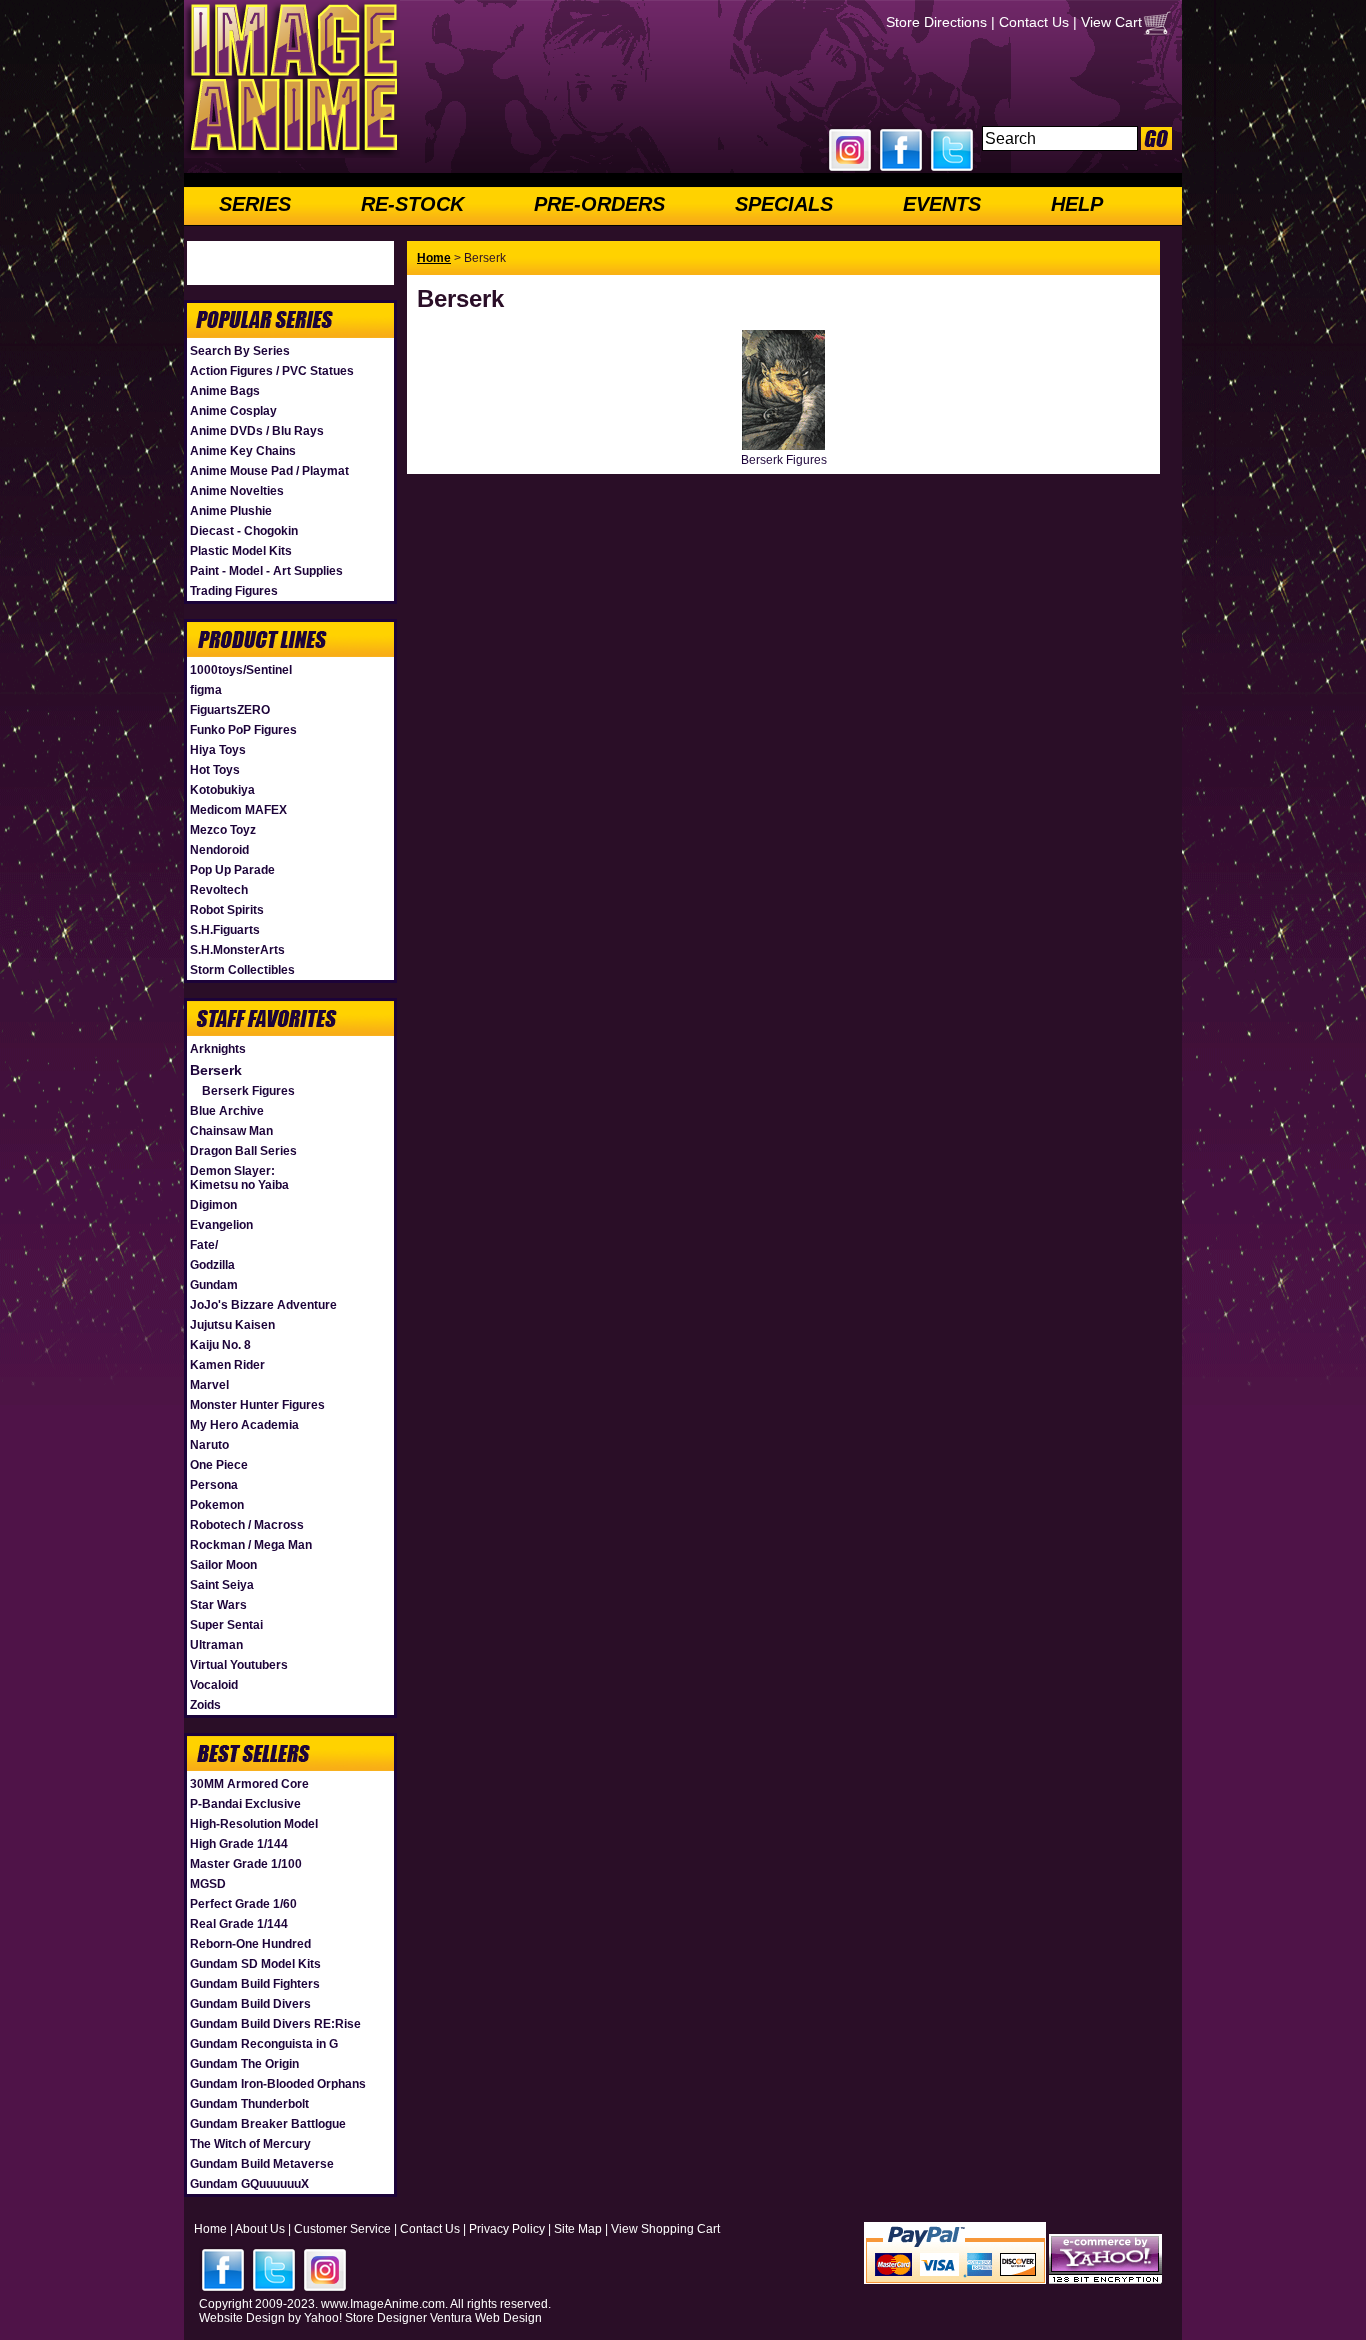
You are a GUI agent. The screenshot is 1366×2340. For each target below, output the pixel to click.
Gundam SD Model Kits (255, 1964)
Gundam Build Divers (250, 2004)
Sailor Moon (223, 1565)
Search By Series (240, 351)
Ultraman (216, 1645)
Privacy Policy (507, 2229)
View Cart (1111, 22)
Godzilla (212, 1265)
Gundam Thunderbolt (249, 2104)
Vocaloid (214, 1685)
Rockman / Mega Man (251, 1545)
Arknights (218, 1049)
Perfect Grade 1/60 (243, 1904)
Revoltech (219, 890)
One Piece (219, 1465)
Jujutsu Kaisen (232, 1325)
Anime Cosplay (233, 411)
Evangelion (221, 1225)
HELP (1077, 204)
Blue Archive (227, 1111)
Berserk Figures (248, 1091)
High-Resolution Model (254, 1824)
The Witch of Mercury (250, 2144)
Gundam (214, 1285)
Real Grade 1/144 (239, 1924)
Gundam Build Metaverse (262, 2164)
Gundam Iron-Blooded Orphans (278, 2084)
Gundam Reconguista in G (264, 2044)
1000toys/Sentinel (241, 670)
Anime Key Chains (243, 451)
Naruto (209, 1445)
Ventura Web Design (486, 2318)
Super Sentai (226, 1625)
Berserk (216, 1070)
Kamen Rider (227, 1365)
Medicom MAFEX (238, 810)
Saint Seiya (222, 1585)
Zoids (205, 1705)
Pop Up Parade (232, 870)
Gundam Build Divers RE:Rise (275, 2024)
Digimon (213, 1205)
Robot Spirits (227, 910)
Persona (214, 1485)
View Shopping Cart (665, 2229)
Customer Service (342, 2229)
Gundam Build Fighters (255, 1984)
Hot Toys (215, 770)
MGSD (208, 1884)
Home (434, 258)
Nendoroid (219, 850)
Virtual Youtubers (239, 1665)
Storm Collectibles (242, 970)
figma (206, 690)
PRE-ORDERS (599, 204)
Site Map (578, 2229)
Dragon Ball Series (243, 1151)
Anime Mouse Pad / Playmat (269, 471)
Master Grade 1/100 (246, 1864)
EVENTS (942, 204)
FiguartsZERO (230, 710)
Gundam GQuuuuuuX (249, 2184)
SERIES (255, 204)
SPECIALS (784, 204)
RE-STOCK (412, 204)
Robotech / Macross (247, 1525)
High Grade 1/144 (239, 1844)
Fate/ (204, 1245)
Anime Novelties (237, 491)
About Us (260, 2229)
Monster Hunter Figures (257, 1405)
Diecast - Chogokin (244, 531)
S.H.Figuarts (225, 930)
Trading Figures (234, 591)
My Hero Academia (244, 1425)
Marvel (209, 1385)
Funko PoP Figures (243, 730)
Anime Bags (225, 391)
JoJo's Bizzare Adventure (263, 1305)
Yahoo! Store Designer (365, 2318)
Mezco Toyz (223, 830)
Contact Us (1034, 22)
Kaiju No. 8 (220, 1345)
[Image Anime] (292, 154)
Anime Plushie (231, 511)
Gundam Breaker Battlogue (268, 2124)
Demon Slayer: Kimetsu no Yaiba (239, 1178)
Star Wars (218, 1605)
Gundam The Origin (244, 2064)
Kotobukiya (222, 790)
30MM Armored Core (249, 1784)
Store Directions (936, 22)
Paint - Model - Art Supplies (266, 571)
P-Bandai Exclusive (245, 1804)
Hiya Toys (218, 750)
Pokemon (217, 1505)
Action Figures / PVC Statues (272, 371)
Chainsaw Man (231, 1131)
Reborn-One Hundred (250, 1944)
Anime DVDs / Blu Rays (257, 431)
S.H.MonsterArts (237, 950)
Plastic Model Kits (241, 551)
